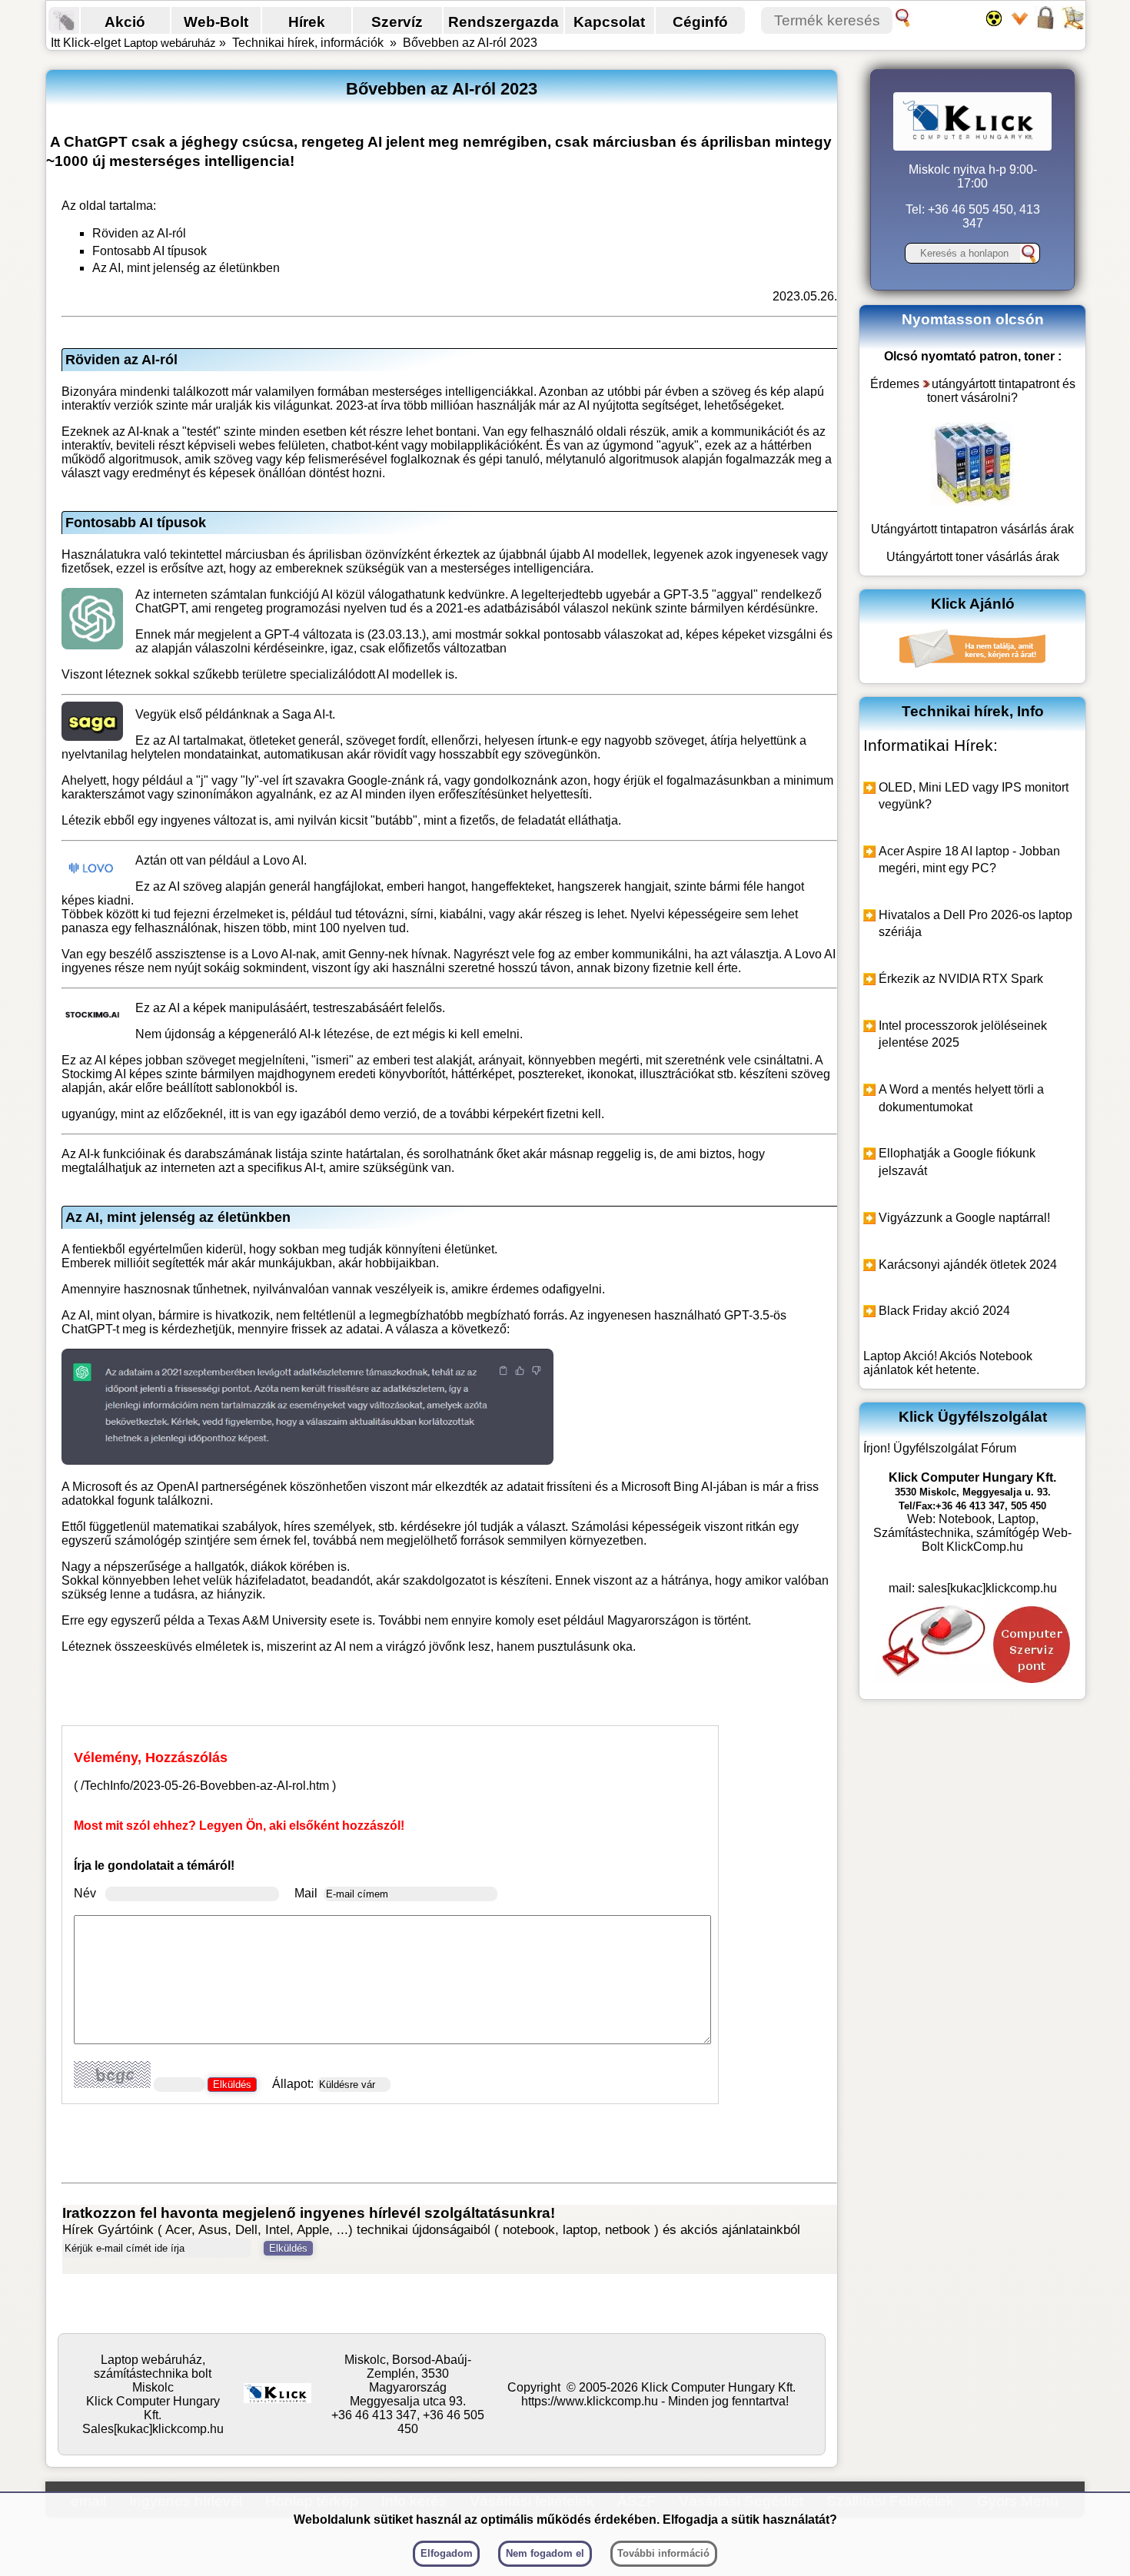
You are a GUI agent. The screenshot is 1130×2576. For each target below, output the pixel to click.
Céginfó (700, 22)
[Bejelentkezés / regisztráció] (1047, 25)
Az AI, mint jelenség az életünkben (186, 268)
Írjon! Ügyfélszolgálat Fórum (940, 1448)
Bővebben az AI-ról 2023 (470, 43)
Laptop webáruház (170, 43)
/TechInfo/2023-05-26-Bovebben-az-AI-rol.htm (205, 1786)
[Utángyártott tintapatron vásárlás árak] (972, 501)
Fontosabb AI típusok (150, 251)
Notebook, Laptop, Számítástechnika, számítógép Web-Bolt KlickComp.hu (972, 1533)
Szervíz (397, 22)
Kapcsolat (609, 22)
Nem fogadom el (545, 2553)
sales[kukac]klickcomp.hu (987, 1588)
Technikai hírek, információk (308, 43)
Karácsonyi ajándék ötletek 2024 (968, 1265)
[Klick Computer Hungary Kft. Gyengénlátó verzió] (997, 25)
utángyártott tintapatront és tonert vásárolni (1001, 391)
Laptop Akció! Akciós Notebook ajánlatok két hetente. (948, 1363)
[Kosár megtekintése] (1072, 25)
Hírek (307, 22)
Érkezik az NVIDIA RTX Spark (961, 979)
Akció (125, 22)
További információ (663, 2553)
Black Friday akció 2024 (944, 1311)
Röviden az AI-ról (139, 233)
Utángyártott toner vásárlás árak (973, 557)
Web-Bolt (216, 22)
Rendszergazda (504, 22)
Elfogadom (447, 2553)
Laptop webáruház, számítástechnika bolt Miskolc (153, 2374)
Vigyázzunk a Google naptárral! (964, 1218)
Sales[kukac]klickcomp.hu (153, 2429)
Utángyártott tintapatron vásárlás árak (972, 529)
